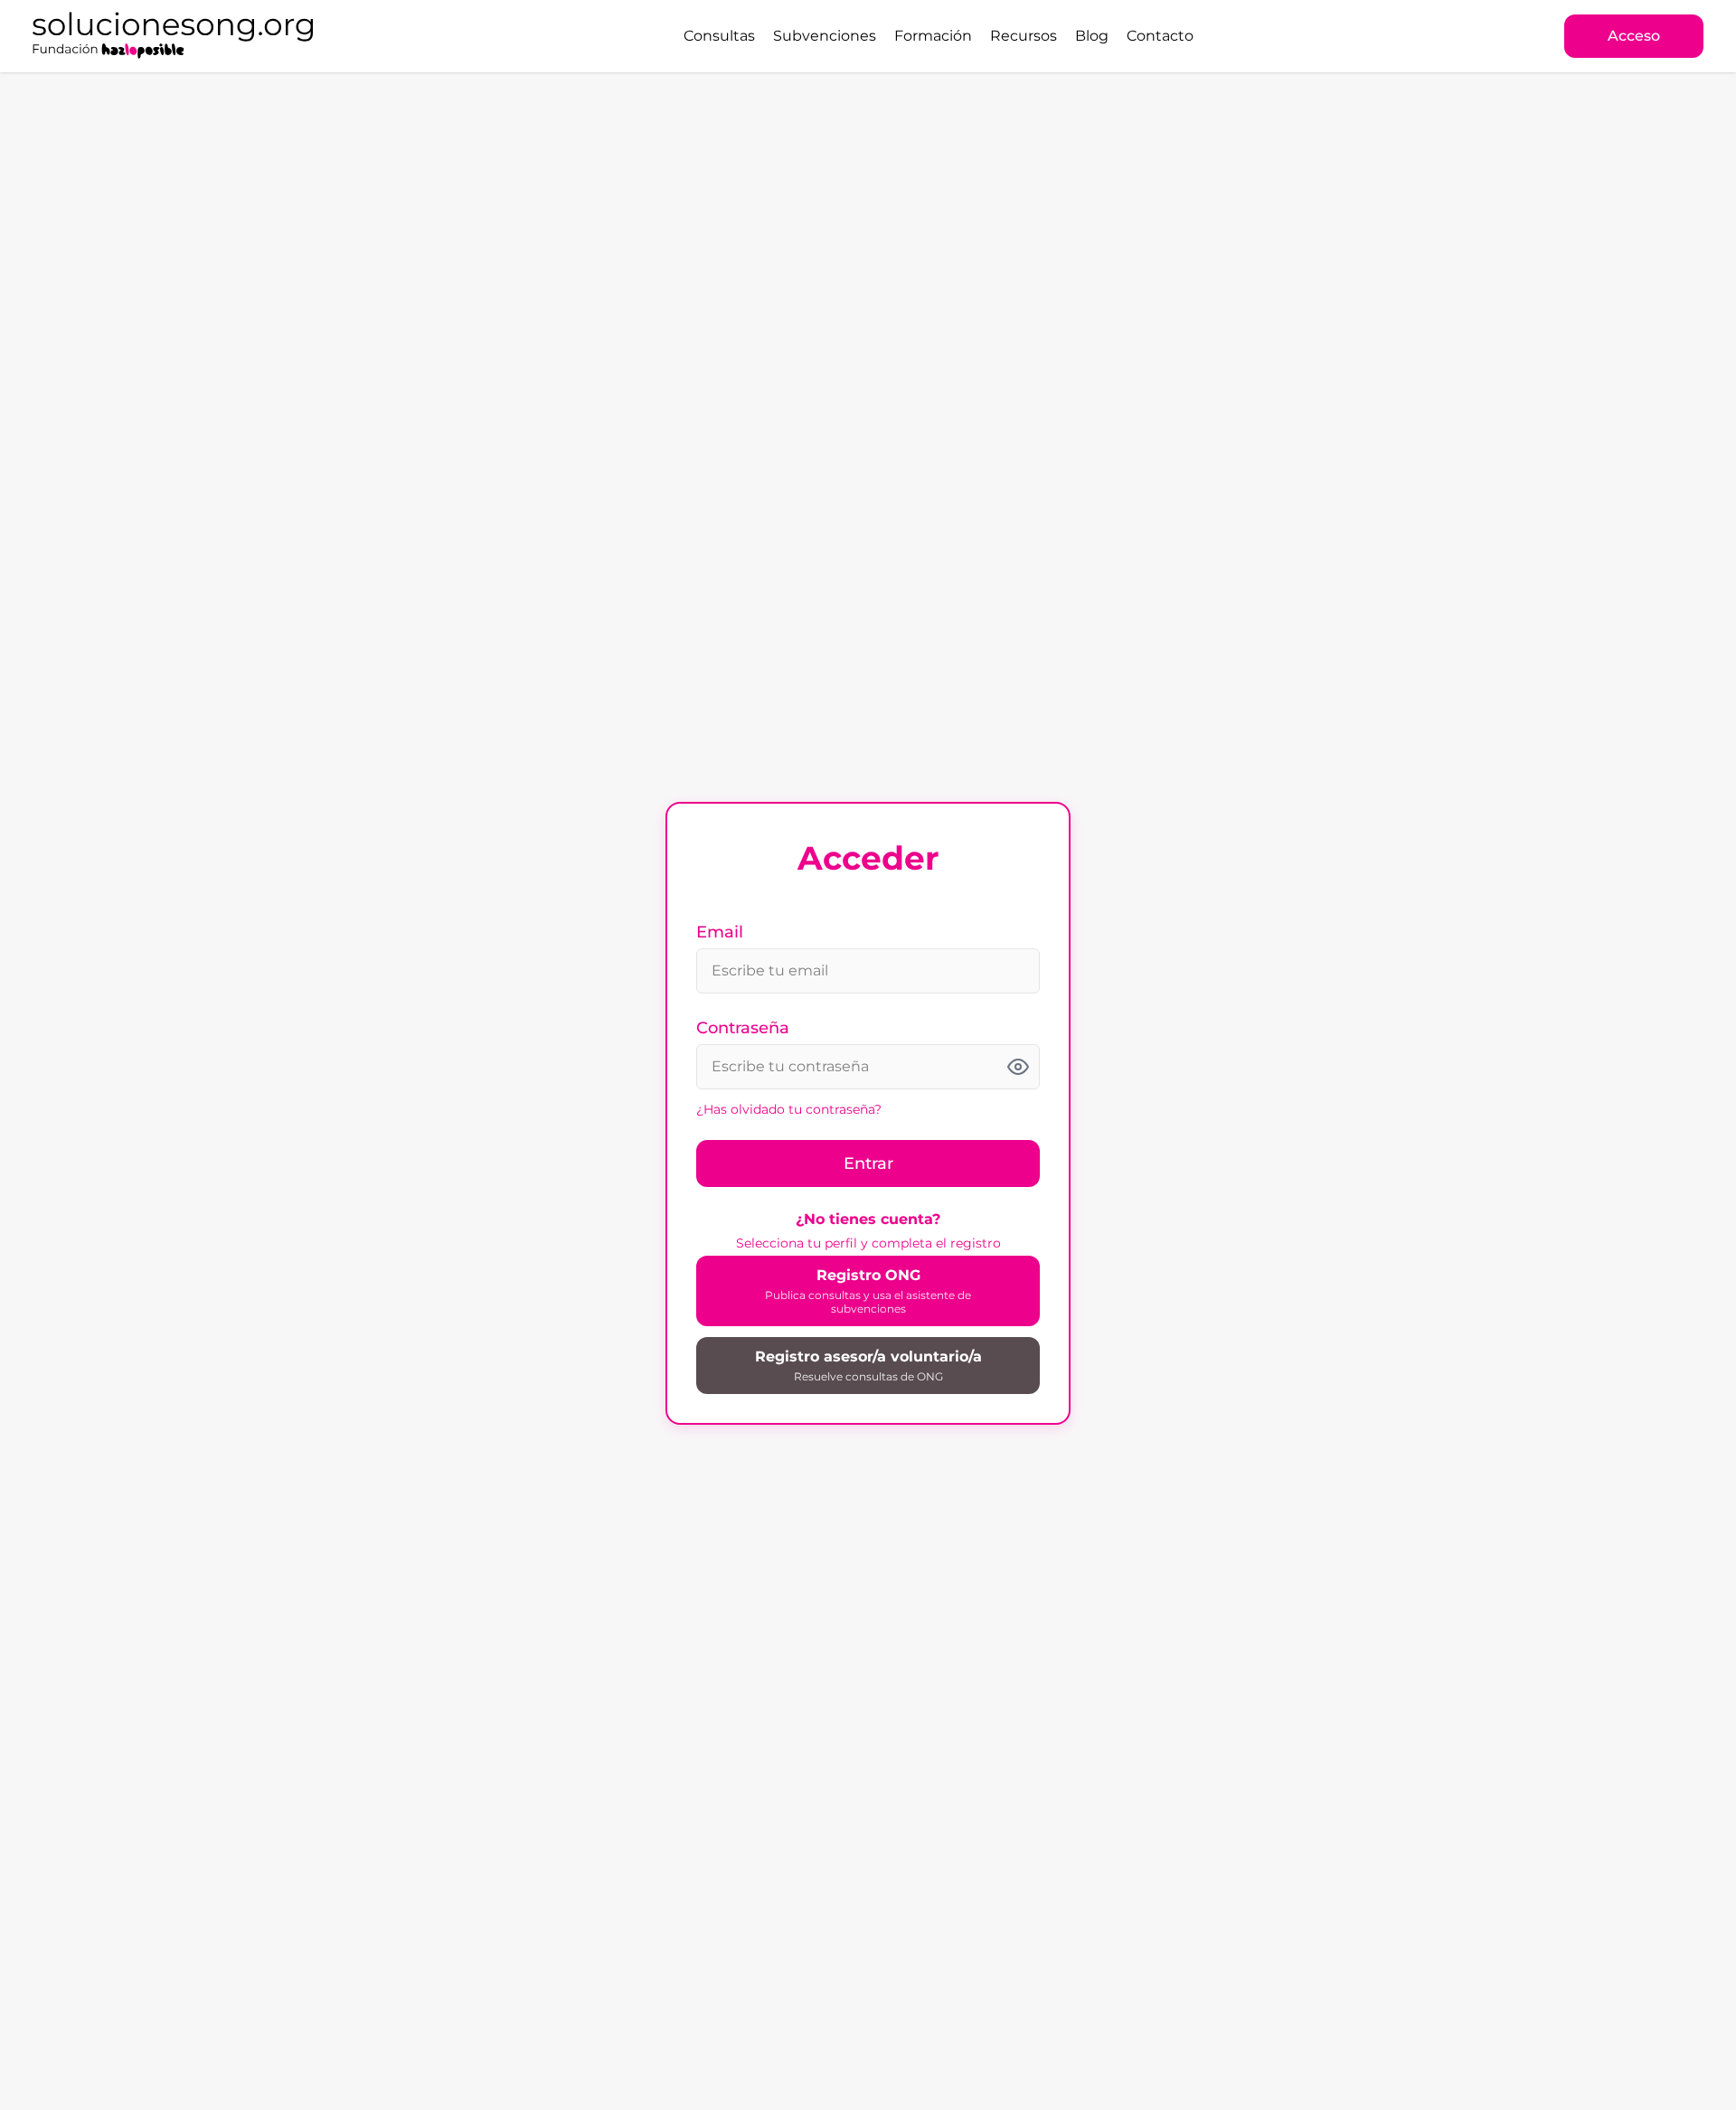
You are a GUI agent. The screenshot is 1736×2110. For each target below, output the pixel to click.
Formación (933, 36)
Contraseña (743, 1028)
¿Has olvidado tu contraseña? (789, 1109)
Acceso (1634, 36)
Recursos (1024, 36)
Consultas (719, 36)
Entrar (868, 1163)
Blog (1092, 36)
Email (720, 932)
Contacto (1160, 36)
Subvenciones (825, 36)
